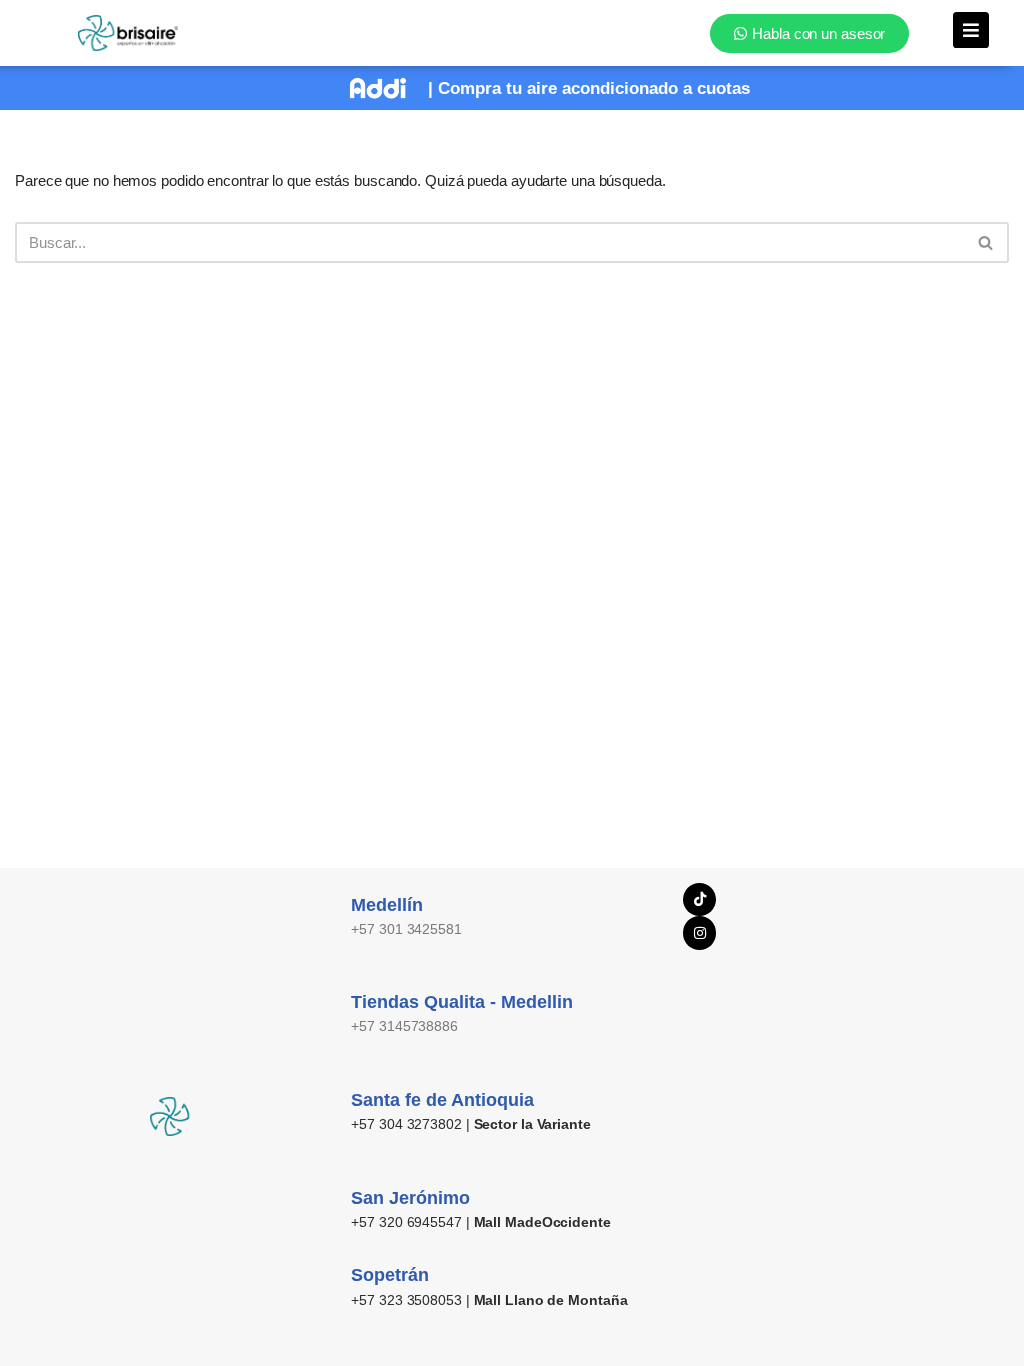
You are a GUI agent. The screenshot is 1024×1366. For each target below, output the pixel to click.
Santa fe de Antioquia (442, 1100)
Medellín (387, 905)
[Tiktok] (700, 900)
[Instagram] (700, 933)
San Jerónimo (410, 1198)
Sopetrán (390, 1275)
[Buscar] (986, 242)
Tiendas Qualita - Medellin (462, 1002)
